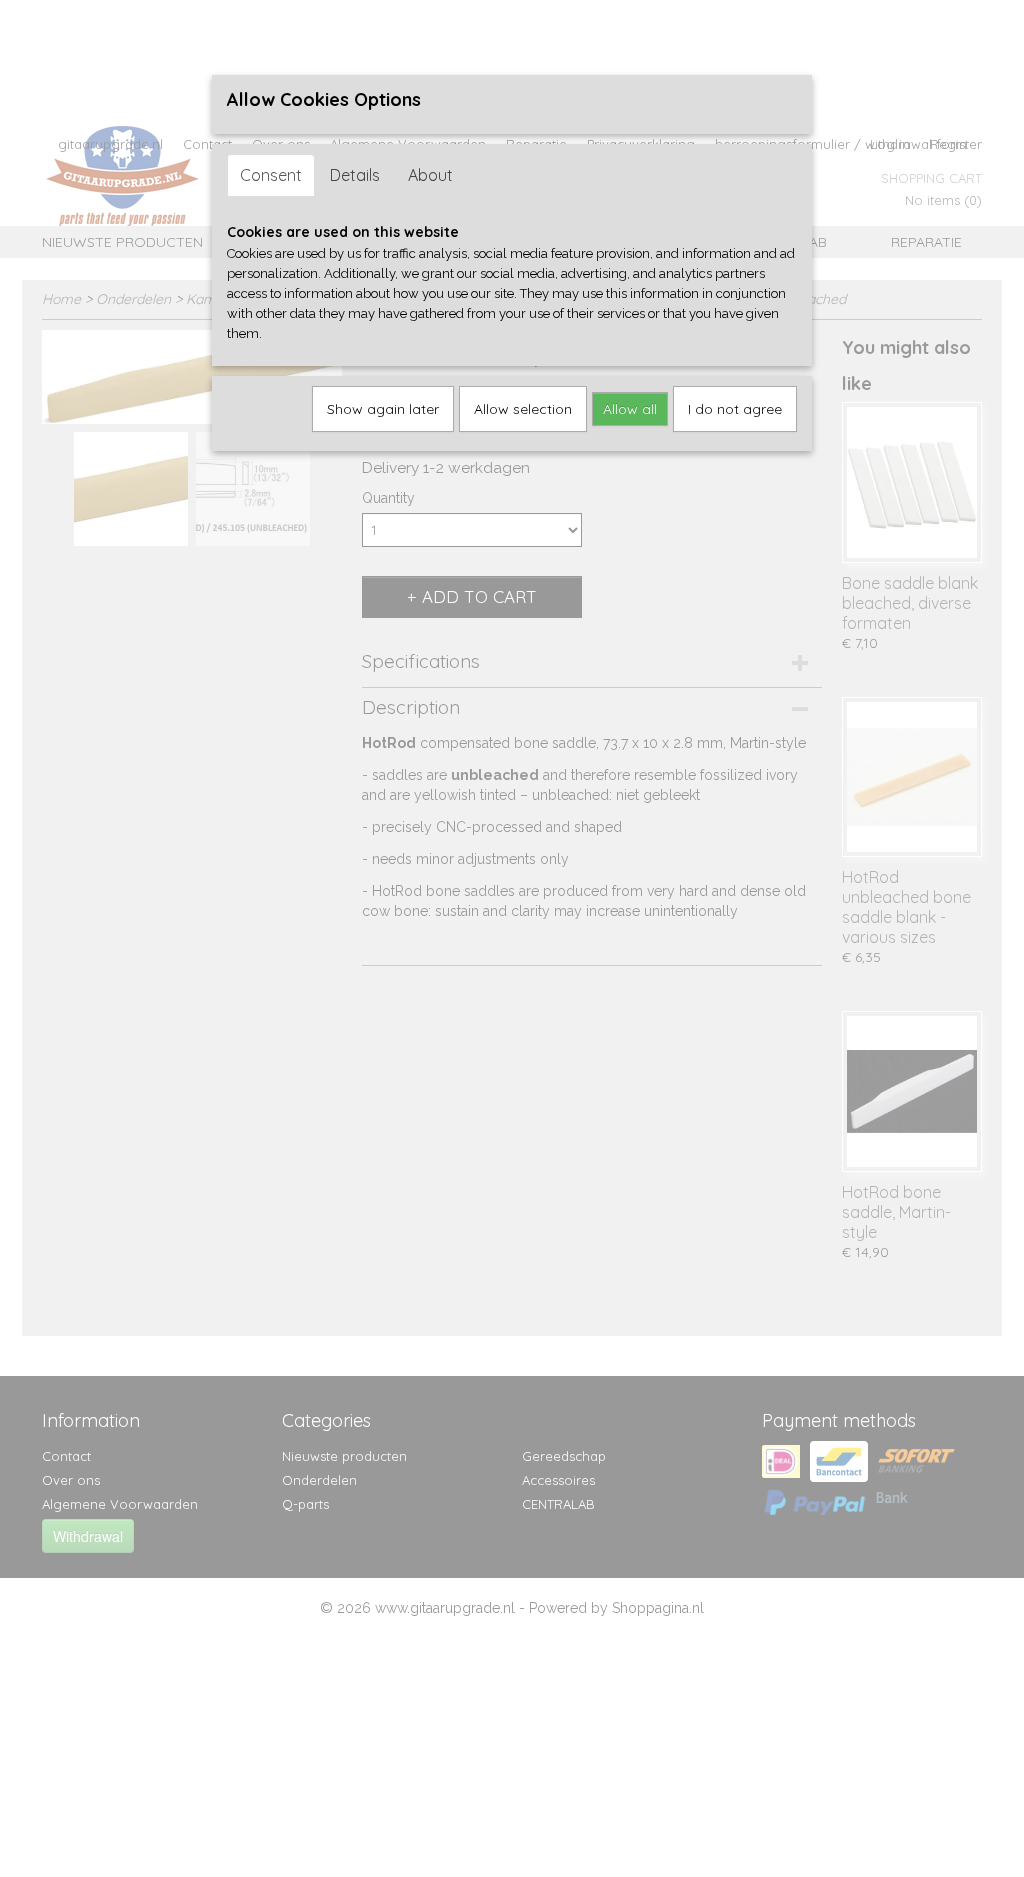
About (430, 175)
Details (355, 175)
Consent (271, 175)
